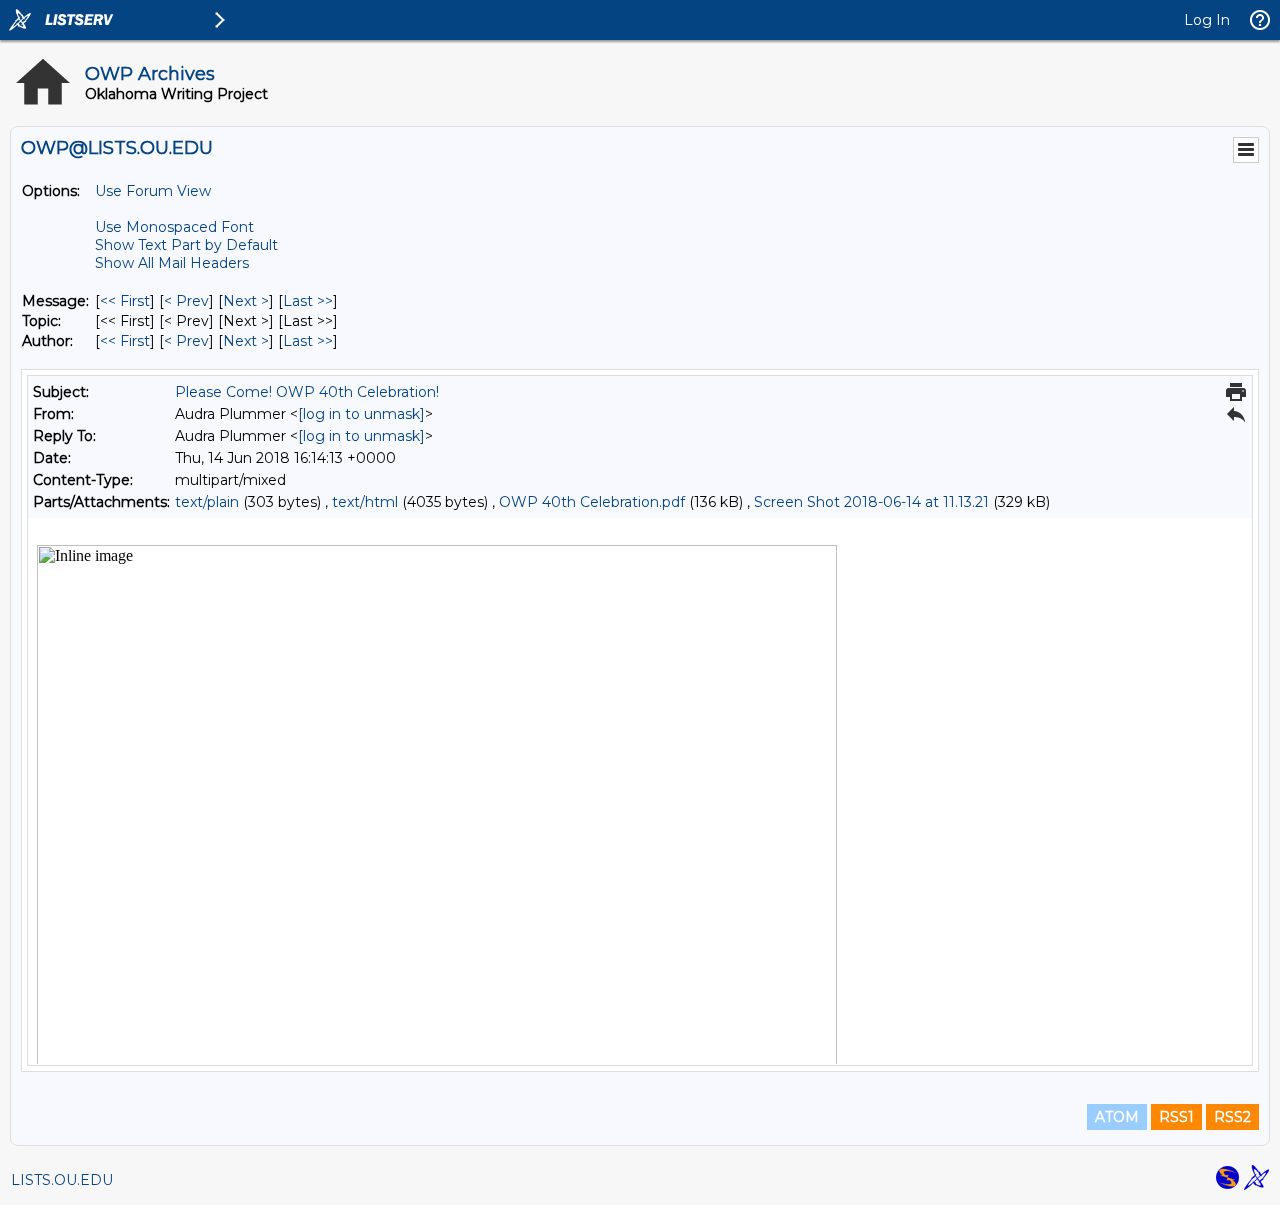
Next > (246, 301)
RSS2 (1232, 1117)
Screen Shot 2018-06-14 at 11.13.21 (871, 502)
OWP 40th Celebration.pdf (592, 502)
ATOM (1117, 1117)
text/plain (207, 502)
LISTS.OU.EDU (62, 1180)
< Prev (186, 301)
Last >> (308, 301)
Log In (1207, 20)
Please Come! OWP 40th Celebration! (307, 392)
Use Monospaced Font (174, 227)
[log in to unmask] (361, 414)
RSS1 (1176, 1117)
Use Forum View (153, 191)
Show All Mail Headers (172, 263)
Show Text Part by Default (186, 245)
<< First (125, 301)
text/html (365, 502)
